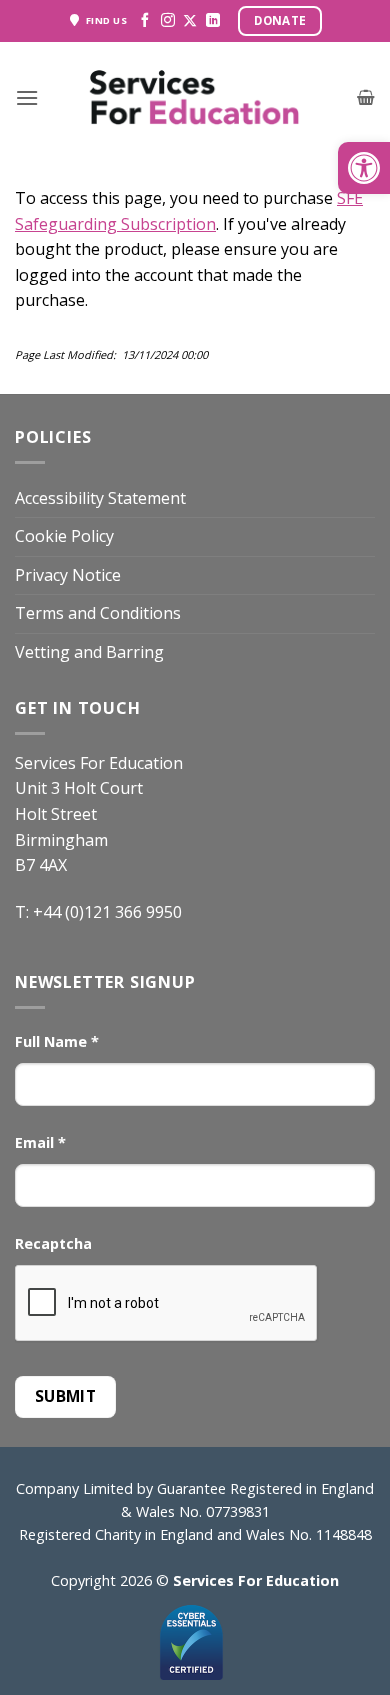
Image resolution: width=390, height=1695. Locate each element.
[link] (364, 168)
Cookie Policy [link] (64, 536)
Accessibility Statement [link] (100, 498)
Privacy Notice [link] (68, 575)
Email (40, 1142)
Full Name (57, 1041)
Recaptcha (53, 1243)
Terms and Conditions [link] (98, 613)
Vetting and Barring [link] (89, 652)
